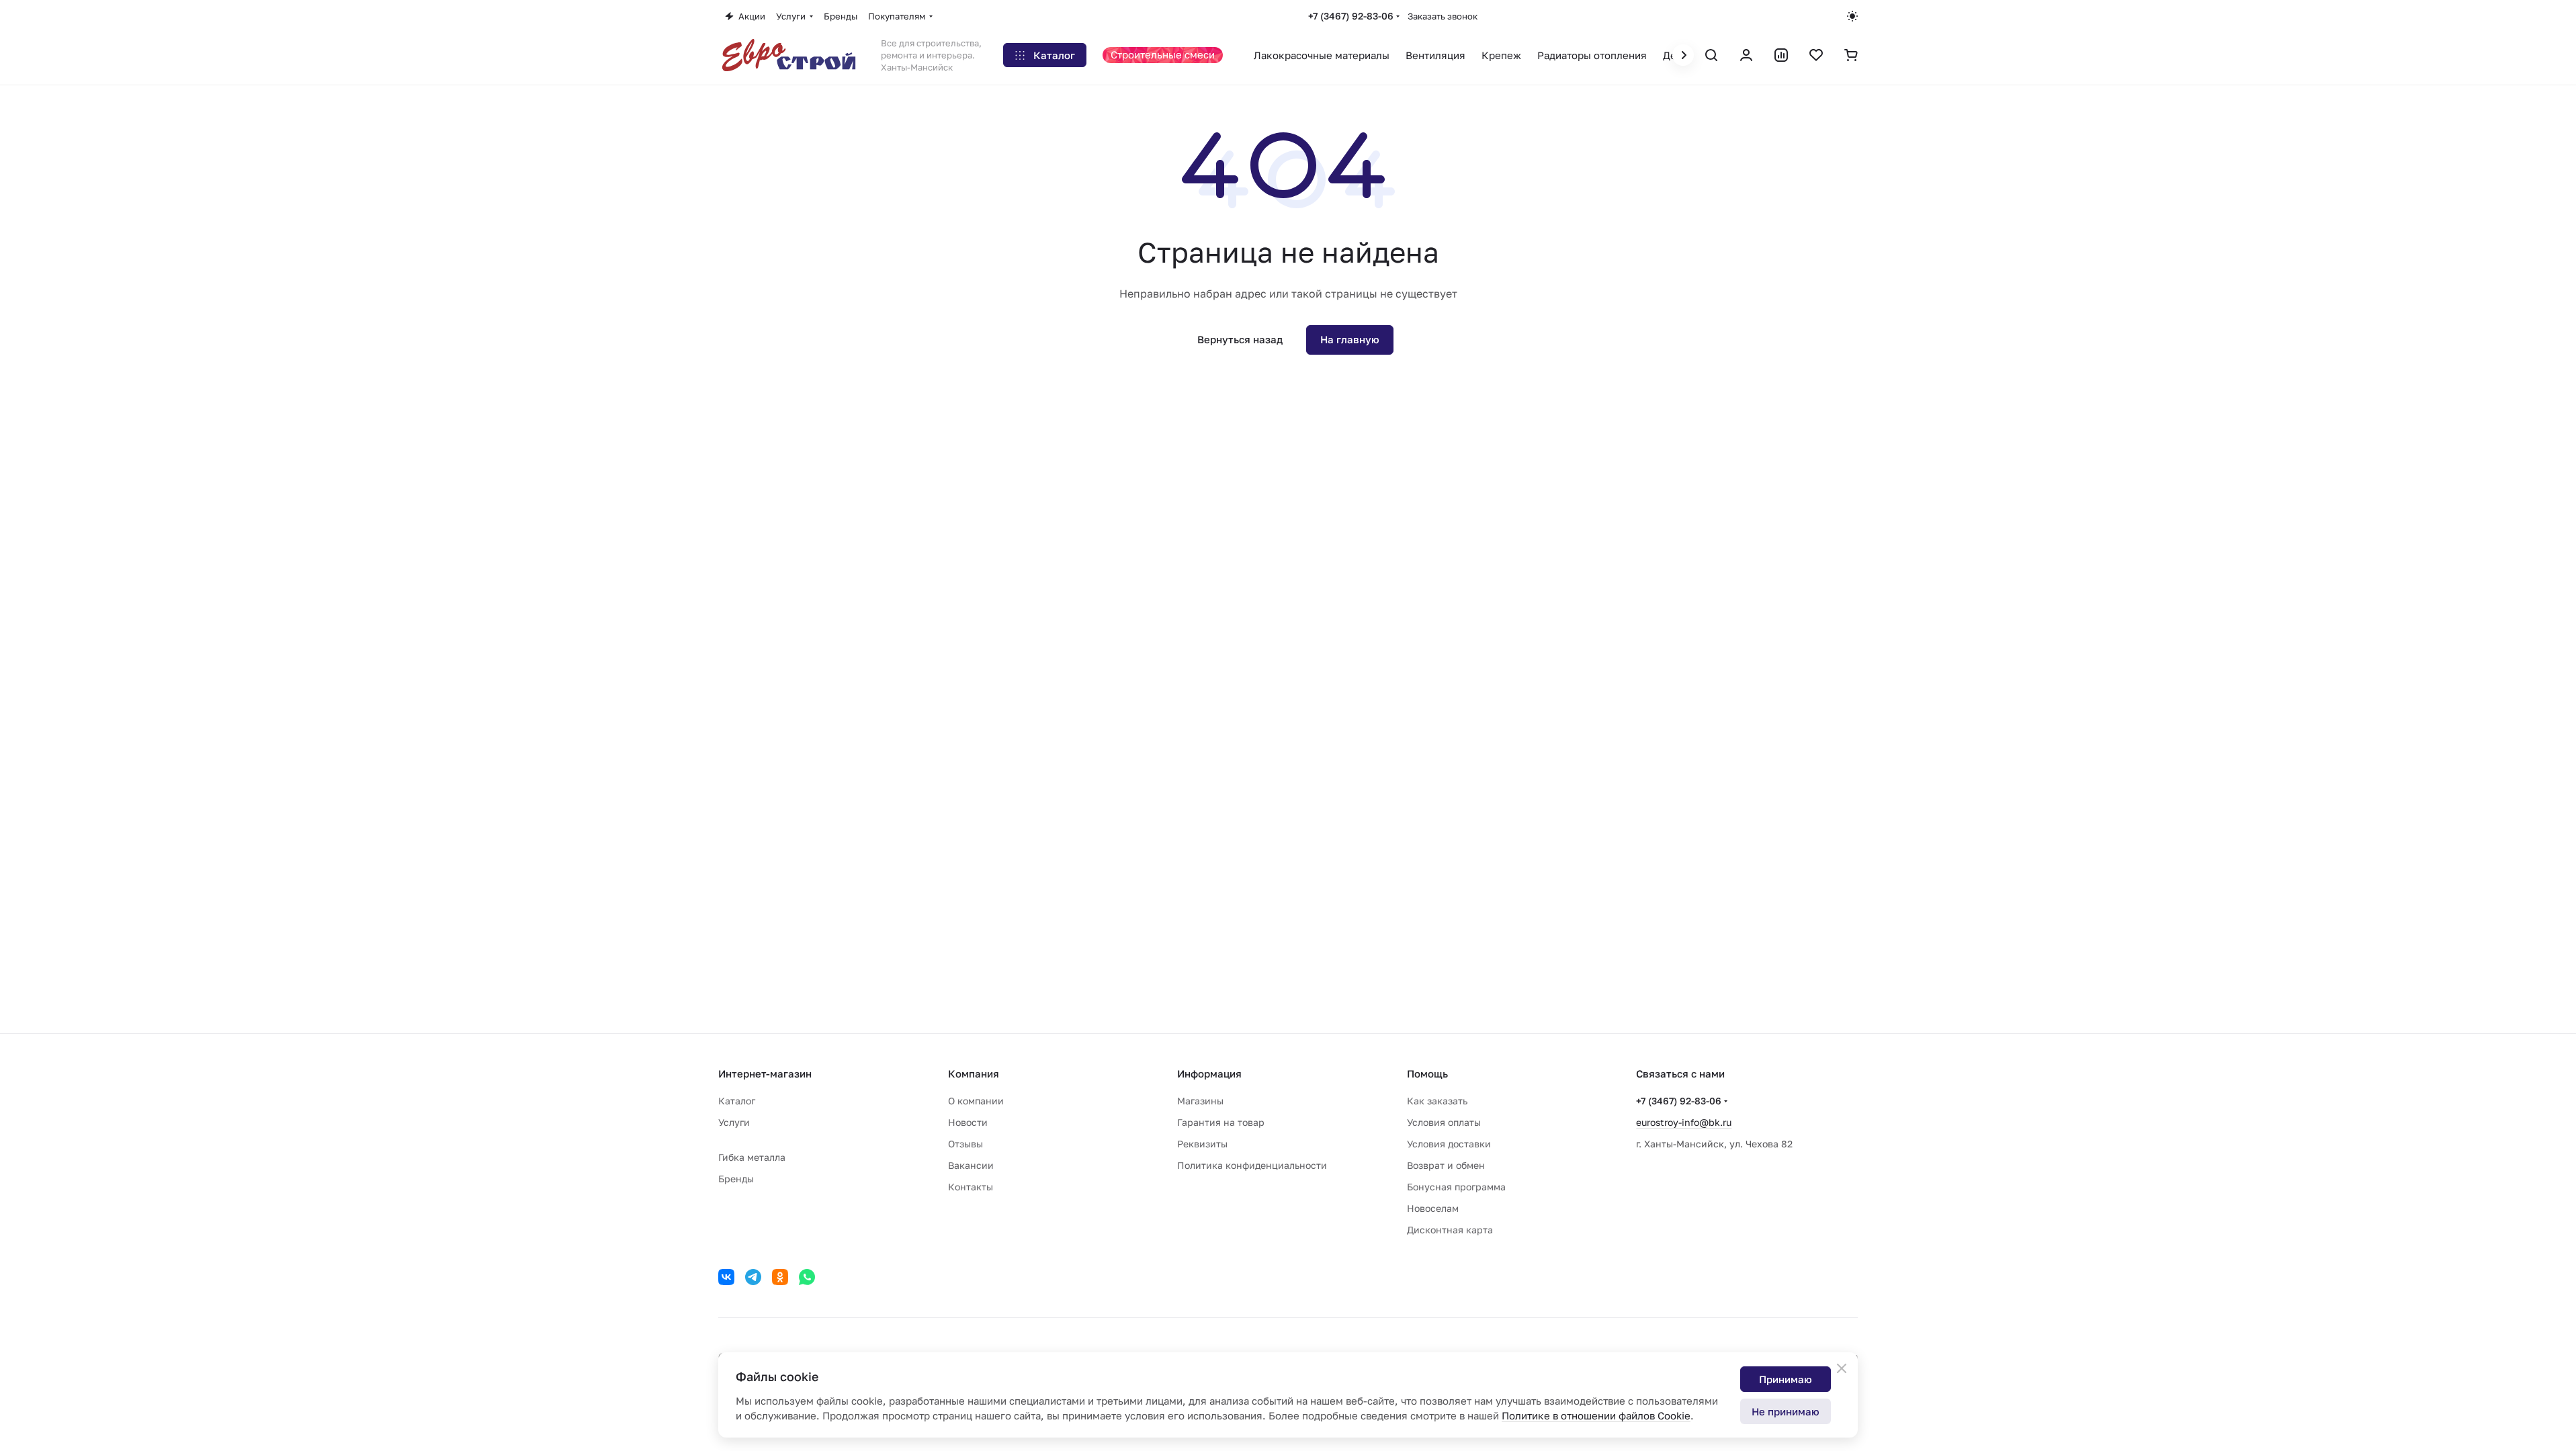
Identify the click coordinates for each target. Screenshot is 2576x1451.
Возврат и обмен (1446, 1165)
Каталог (737, 1101)
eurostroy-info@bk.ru (1684, 1122)
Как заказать (1437, 1101)
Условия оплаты (1444, 1122)
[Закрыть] (1842, 1368)
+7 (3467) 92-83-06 (1351, 16)
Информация (1209, 1073)
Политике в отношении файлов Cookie (1596, 1415)
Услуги (734, 1122)
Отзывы (965, 1144)
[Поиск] (1711, 55)
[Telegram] (753, 1277)
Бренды (736, 1179)
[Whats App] (807, 1277)
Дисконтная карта (1450, 1230)
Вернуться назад (1240, 339)
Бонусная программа (1456, 1187)
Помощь (1427, 1073)
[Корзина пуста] (1851, 55)
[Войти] (1746, 55)
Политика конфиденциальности (1252, 1165)
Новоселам (1433, 1208)
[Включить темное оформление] (1852, 16)
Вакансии (971, 1165)
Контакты (971, 1187)
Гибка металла (752, 1157)
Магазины (1200, 1101)
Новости (968, 1122)
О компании (976, 1101)
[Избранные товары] (1816, 55)
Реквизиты (1202, 1144)
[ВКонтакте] (726, 1277)
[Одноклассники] (780, 1277)
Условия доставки (1449, 1144)
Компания (974, 1073)
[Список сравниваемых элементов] (1781, 55)
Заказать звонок (1443, 16)
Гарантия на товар (1221, 1122)
